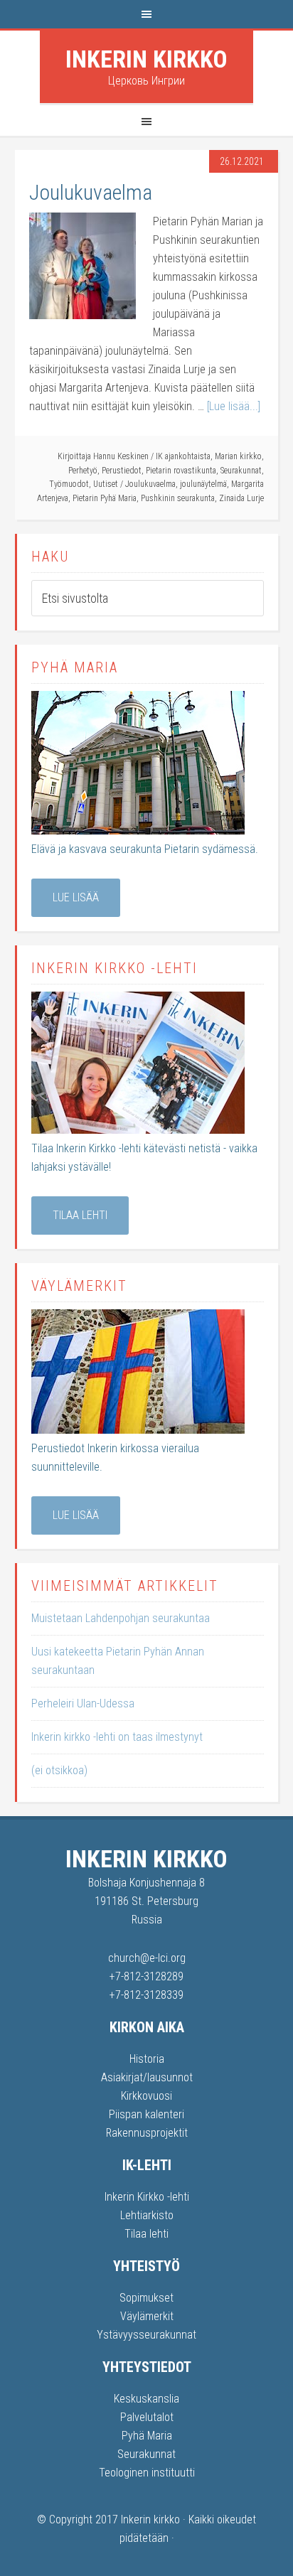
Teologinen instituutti (147, 2473)
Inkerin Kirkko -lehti (147, 2197)
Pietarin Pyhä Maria (105, 498)
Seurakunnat (241, 471)
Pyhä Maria (147, 2436)
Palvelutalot (147, 2417)
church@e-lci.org (147, 1958)
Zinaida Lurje (241, 498)
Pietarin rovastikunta (181, 471)
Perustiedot (122, 471)
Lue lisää (76, 897)
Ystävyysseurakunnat (146, 2335)
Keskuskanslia (146, 2399)
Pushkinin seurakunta (178, 498)
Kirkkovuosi (146, 2096)
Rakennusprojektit (147, 2133)
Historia (147, 2059)
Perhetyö (83, 471)
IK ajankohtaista (183, 456)
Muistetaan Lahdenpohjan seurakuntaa (121, 1618)
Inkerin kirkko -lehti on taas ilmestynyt (117, 1737)
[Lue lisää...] (234, 406)
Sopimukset (146, 2298)
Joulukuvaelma (91, 192)
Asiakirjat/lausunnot (147, 2077)
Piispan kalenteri (146, 2114)
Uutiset (106, 484)
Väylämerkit (147, 2316)
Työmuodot (69, 484)
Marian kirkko (238, 456)
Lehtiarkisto (147, 2215)
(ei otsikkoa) (59, 1770)
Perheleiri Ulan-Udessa (83, 1703)
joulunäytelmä (203, 484)
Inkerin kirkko (146, 59)
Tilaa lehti (80, 1215)
